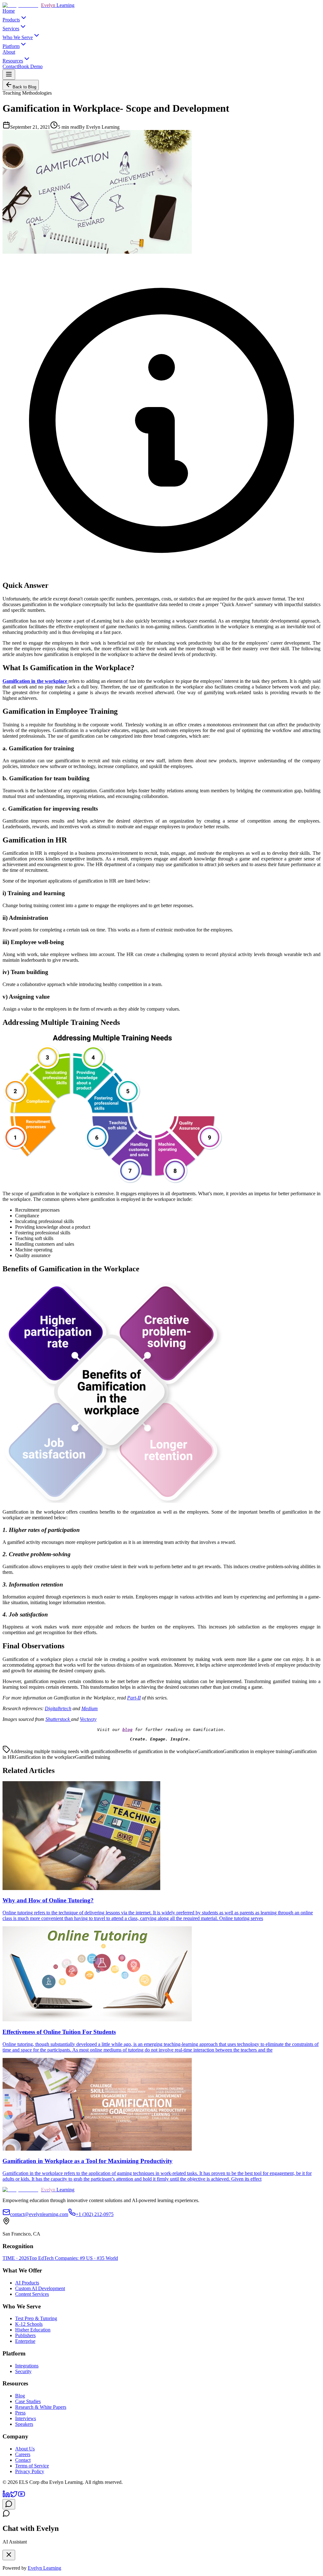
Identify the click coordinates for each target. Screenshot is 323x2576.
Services (11, 29)
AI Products (27, 2283)
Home (9, 11)
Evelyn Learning (44, 2568)
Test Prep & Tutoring (36, 2318)
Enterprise (25, 2341)
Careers (23, 2454)
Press (20, 2413)
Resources (13, 61)
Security (23, 2371)
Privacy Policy (30, 2471)
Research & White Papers (41, 2407)
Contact (10, 66)
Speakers (24, 2424)
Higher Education (33, 2330)
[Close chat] (9, 2555)
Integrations (27, 2366)
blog (127, 1730)
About (9, 52)
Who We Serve (18, 37)
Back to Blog (24, 87)
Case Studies (28, 2401)
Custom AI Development (40, 2288)
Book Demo (30, 66)
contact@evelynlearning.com (39, 2214)
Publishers (25, 2335)
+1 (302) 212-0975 (95, 2214)
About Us (25, 2449)
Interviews (26, 2418)
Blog (20, 2396)
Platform (11, 46)
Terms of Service (32, 2466)
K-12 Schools (29, 2324)
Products (11, 20)
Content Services (32, 2294)
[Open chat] (9, 2504)
